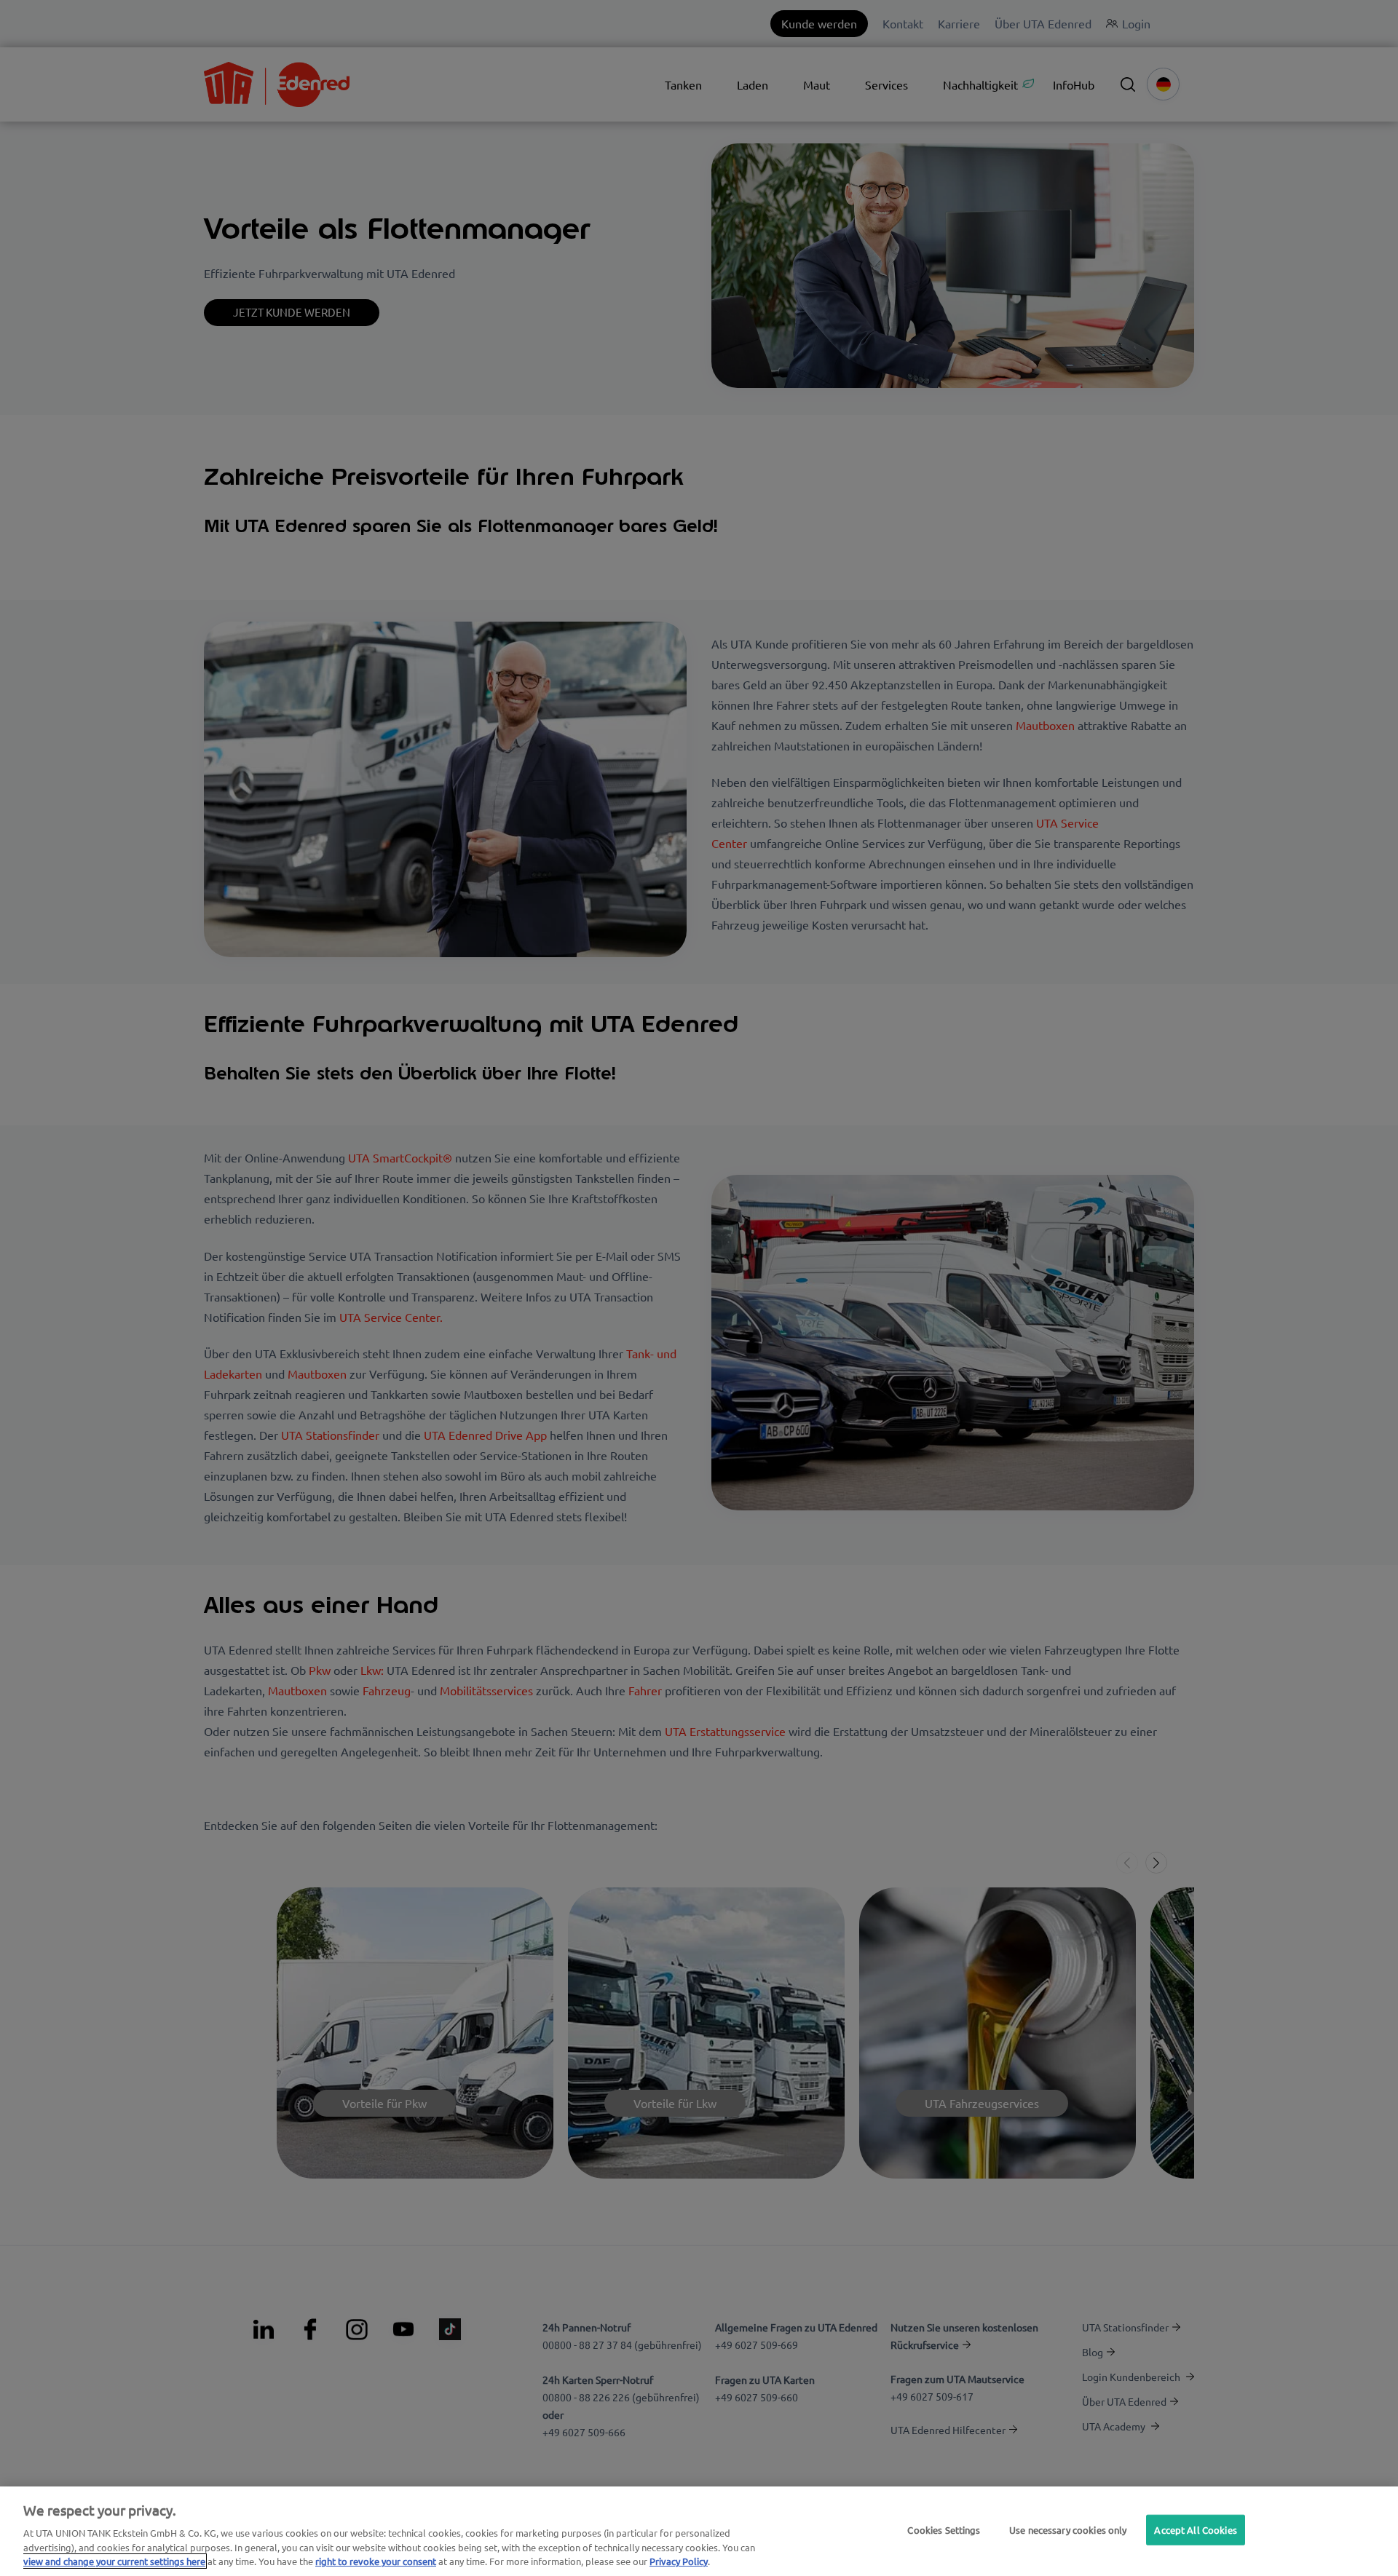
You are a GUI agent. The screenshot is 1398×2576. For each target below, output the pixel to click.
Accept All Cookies (1195, 2530)
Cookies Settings (944, 2530)
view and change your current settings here (114, 2561)
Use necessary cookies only (1068, 2530)
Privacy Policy (679, 2561)
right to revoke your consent (376, 2561)
